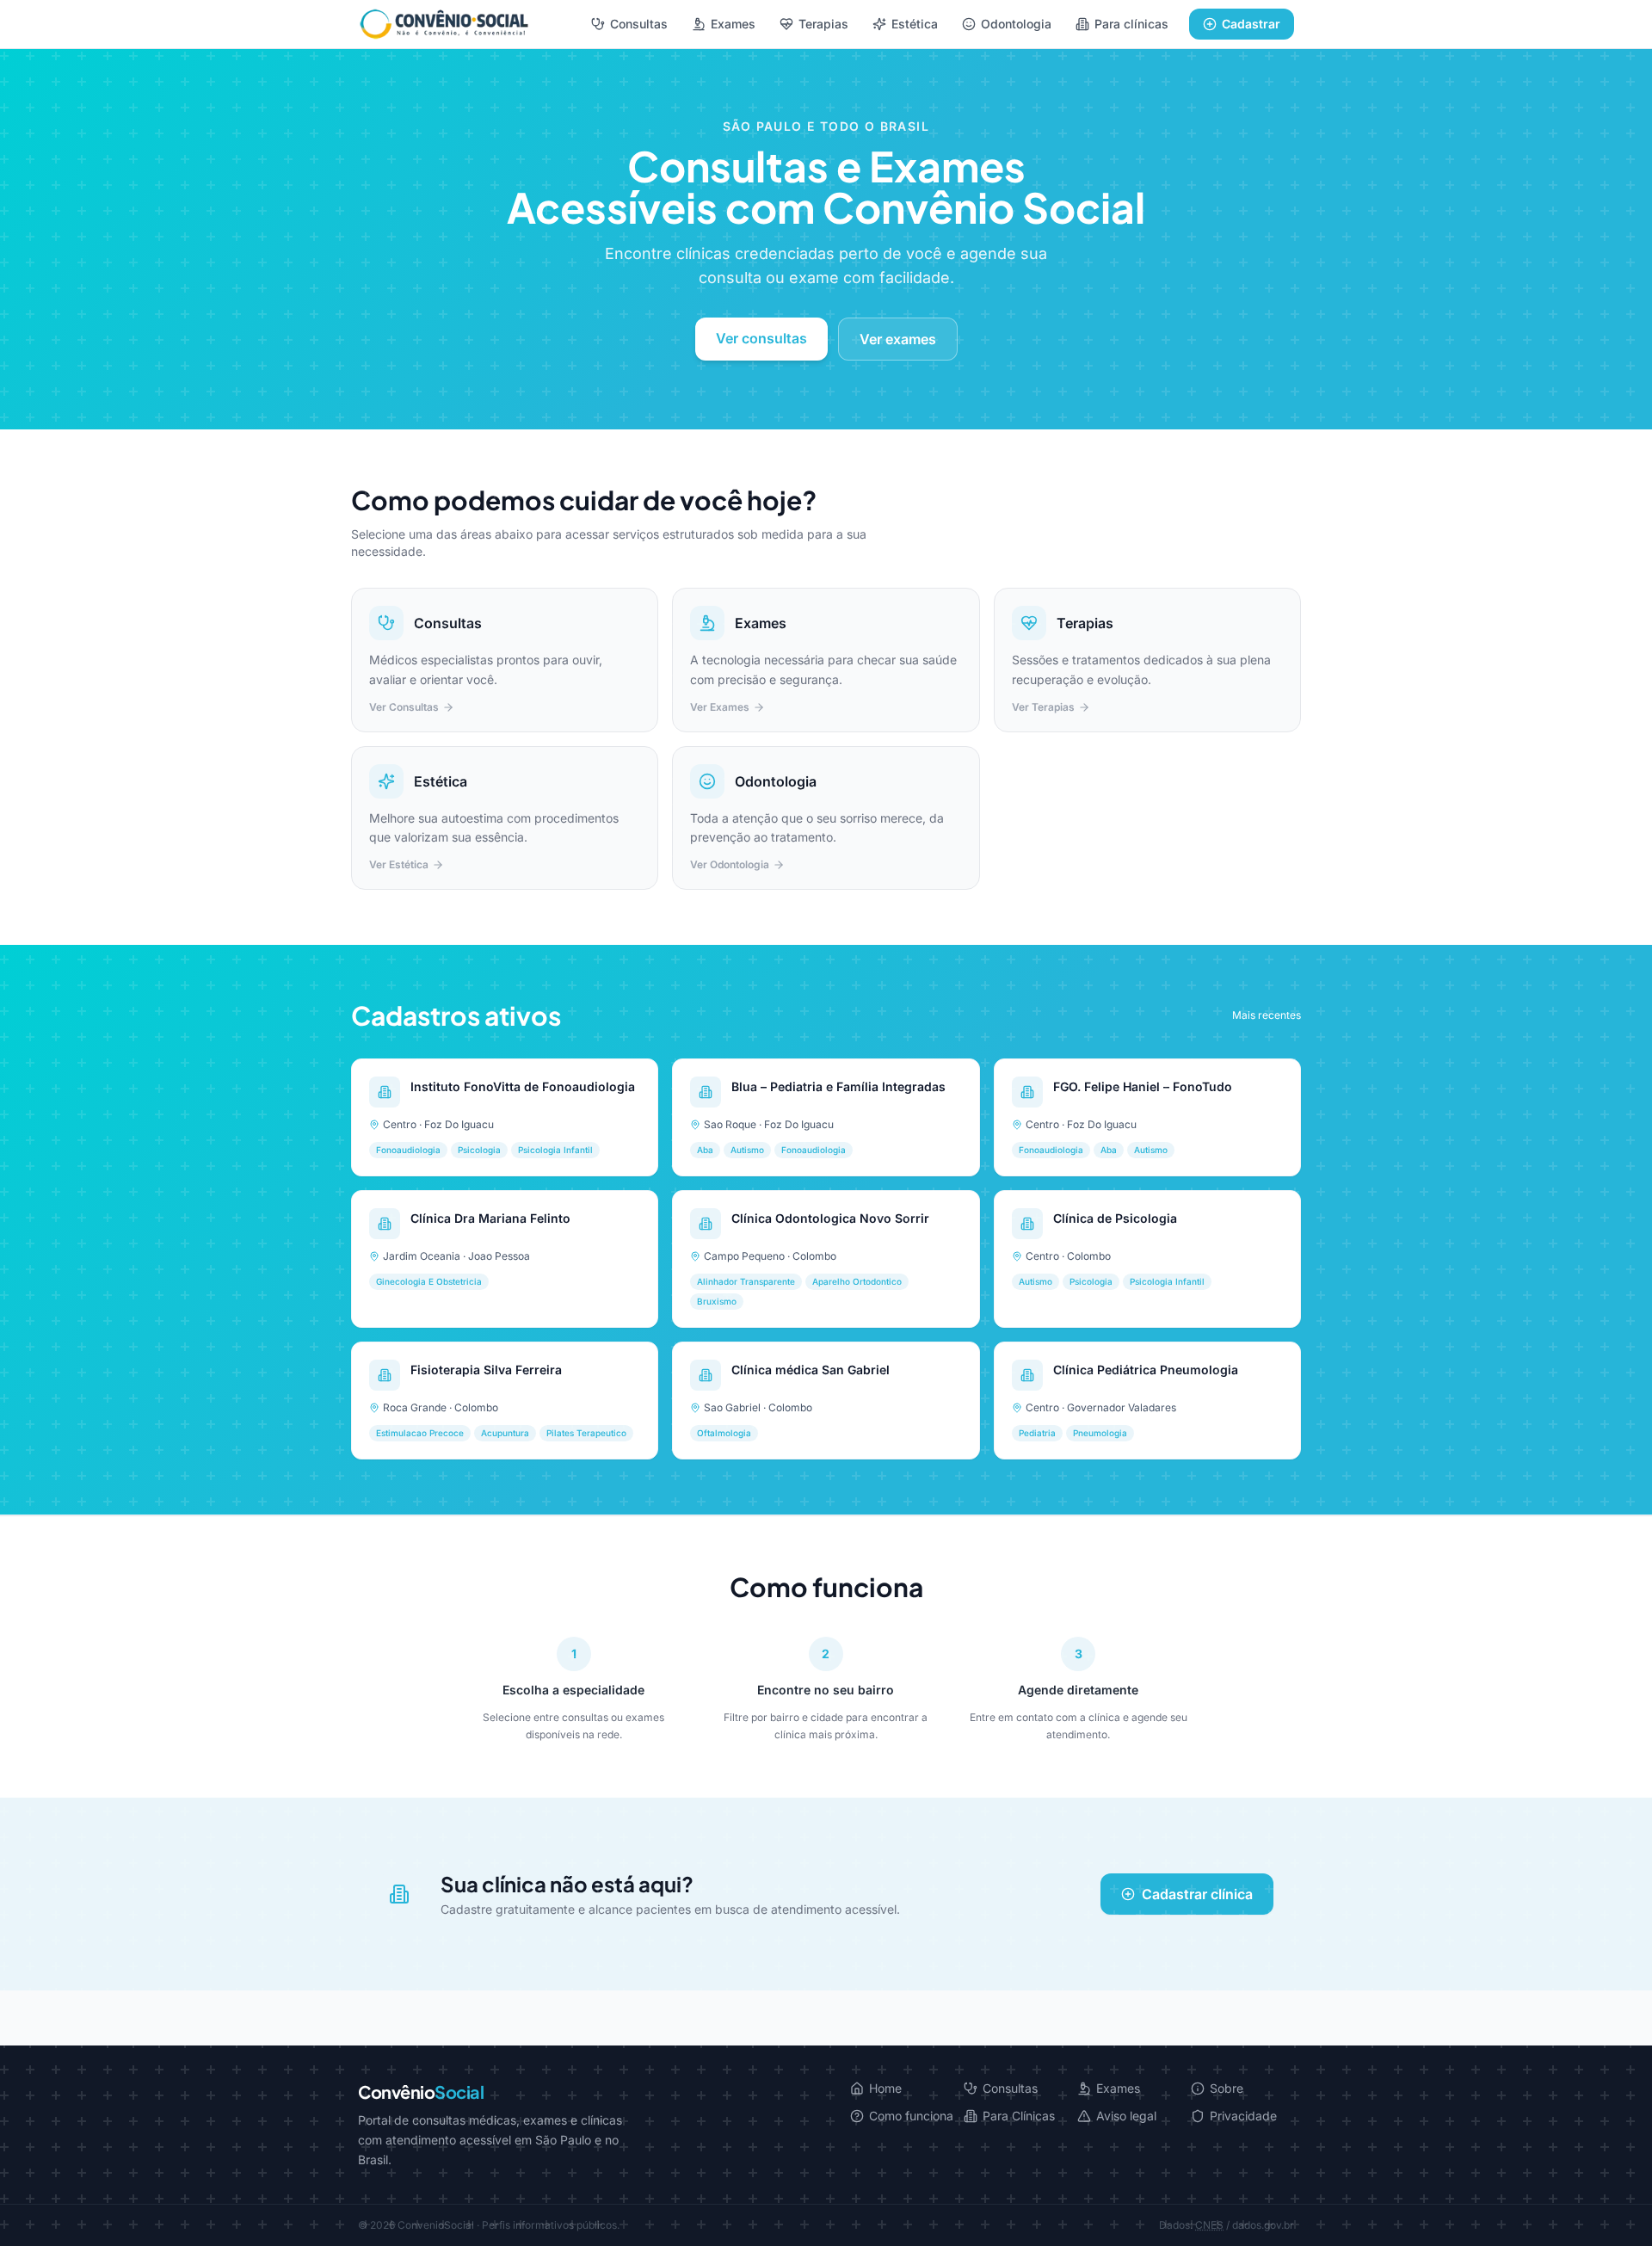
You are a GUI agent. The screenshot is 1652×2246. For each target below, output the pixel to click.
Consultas (639, 24)
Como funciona (911, 2116)
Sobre (1227, 2088)
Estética (915, 24)
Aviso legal (1126, 2116)
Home (885, 2088)
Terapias (823, 24)
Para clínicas (1131, 24)
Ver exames (898, 339)
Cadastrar (1251, 24)
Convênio (421, 2092)
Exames (733, 24)
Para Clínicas (1019, 2116)
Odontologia (1016, 24)
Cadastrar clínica (1197, 1894)
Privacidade (1243, 2116)
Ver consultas (761, 338)
